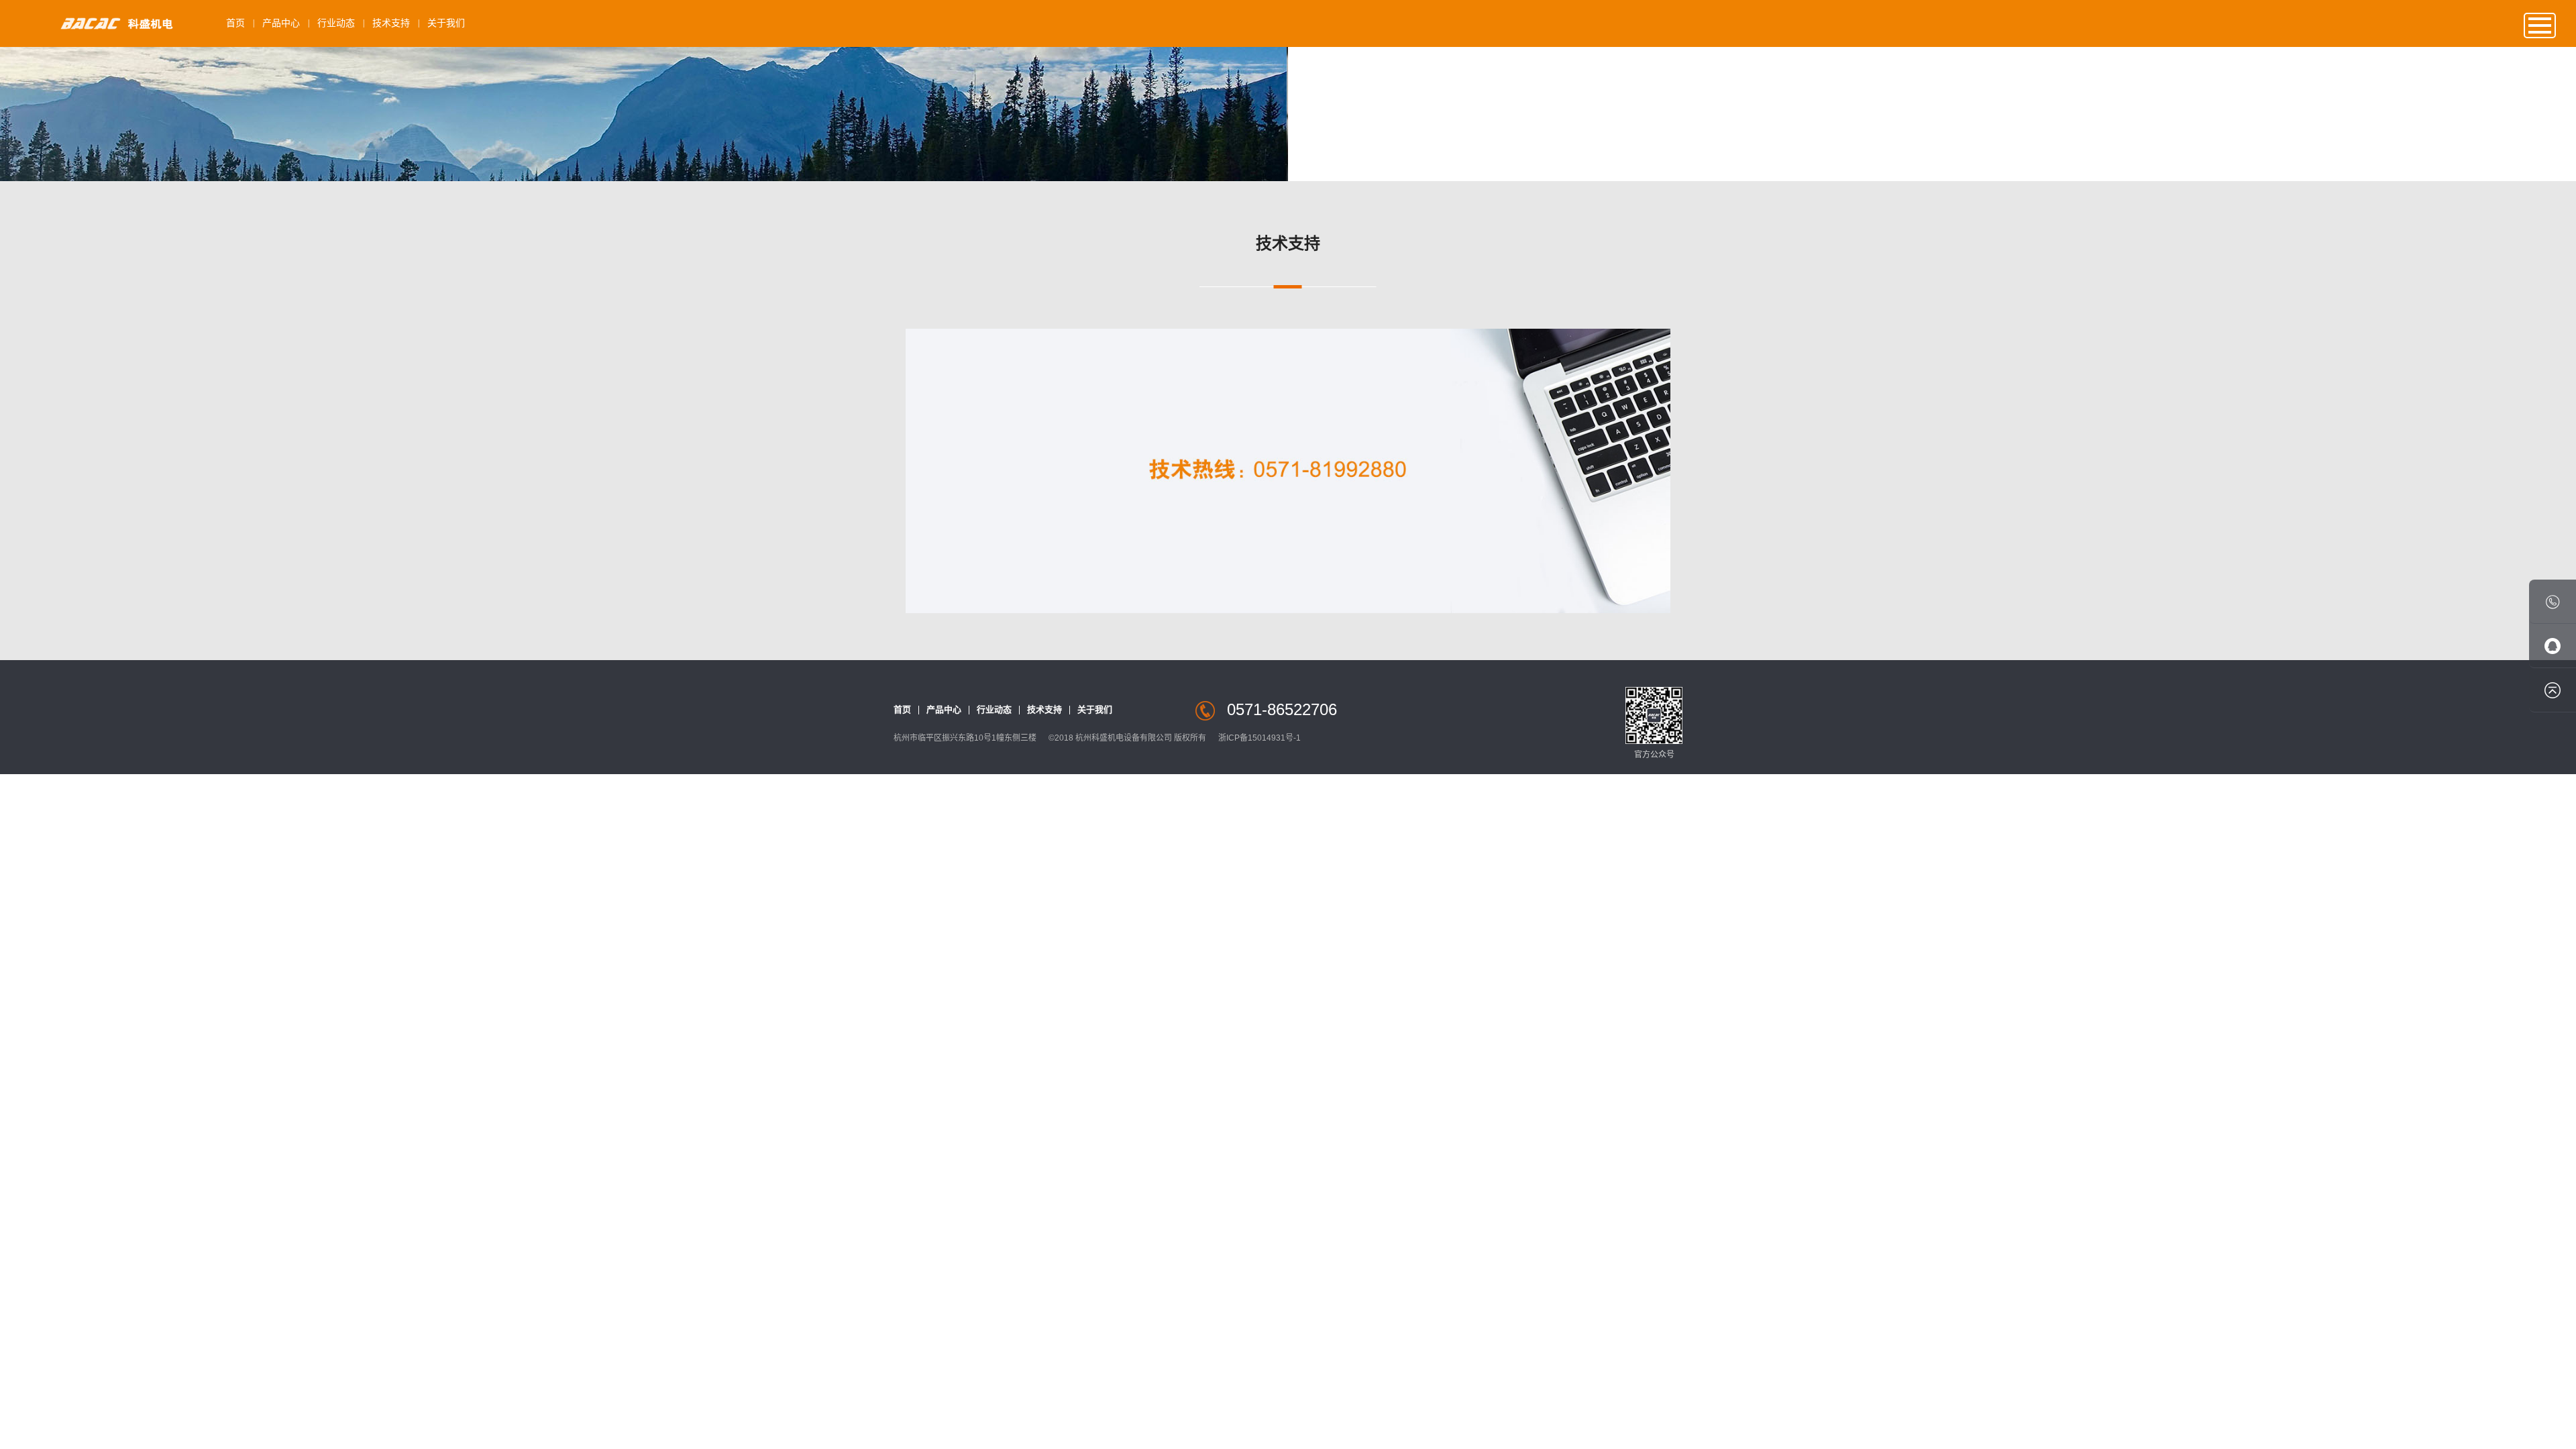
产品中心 (281, 23)
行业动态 (336, 23)
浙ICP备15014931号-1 (1259, 738)
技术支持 (391, 23)
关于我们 (446, 23)
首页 (235, 23)
